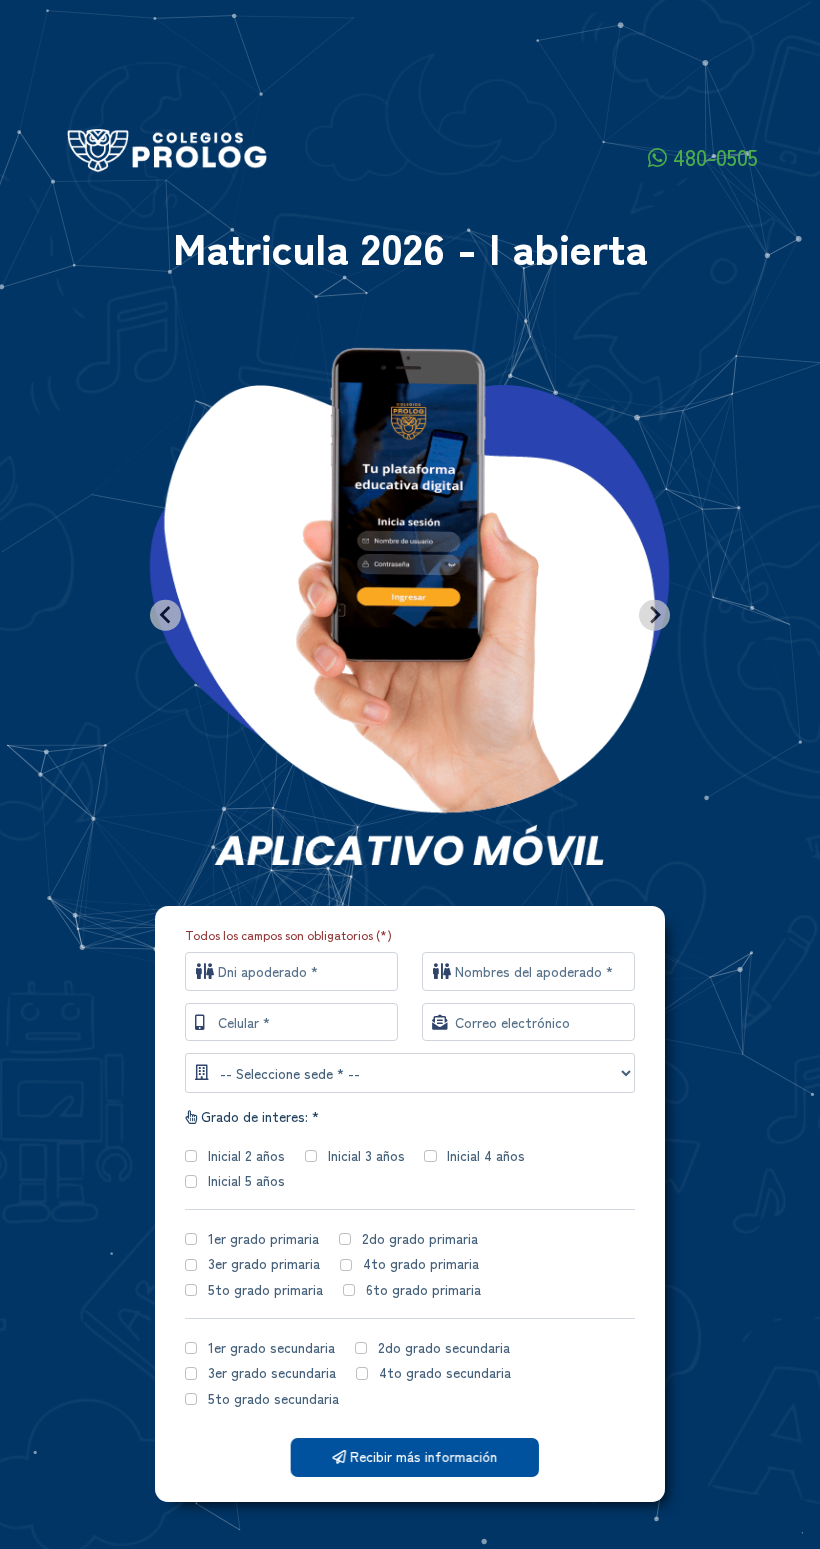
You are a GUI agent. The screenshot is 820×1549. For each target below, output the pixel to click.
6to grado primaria (423, 1289)
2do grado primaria (420, 1238)
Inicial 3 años (366, 1155)
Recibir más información (417, 1456)
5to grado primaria (265, 1289)
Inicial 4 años (486, 1155)
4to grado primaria (421, 1263)
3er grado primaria (264, 1263)
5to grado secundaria (273, 1398)
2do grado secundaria (444, 1347)
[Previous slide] (165, 615)
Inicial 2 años (246, 1155)
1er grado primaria (263, 1238)
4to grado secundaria (445, 1372)
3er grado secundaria (272, 1372)
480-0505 (712, 156)
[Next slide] (654, 615)
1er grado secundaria (271, 1347)
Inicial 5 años (246, 1180)
